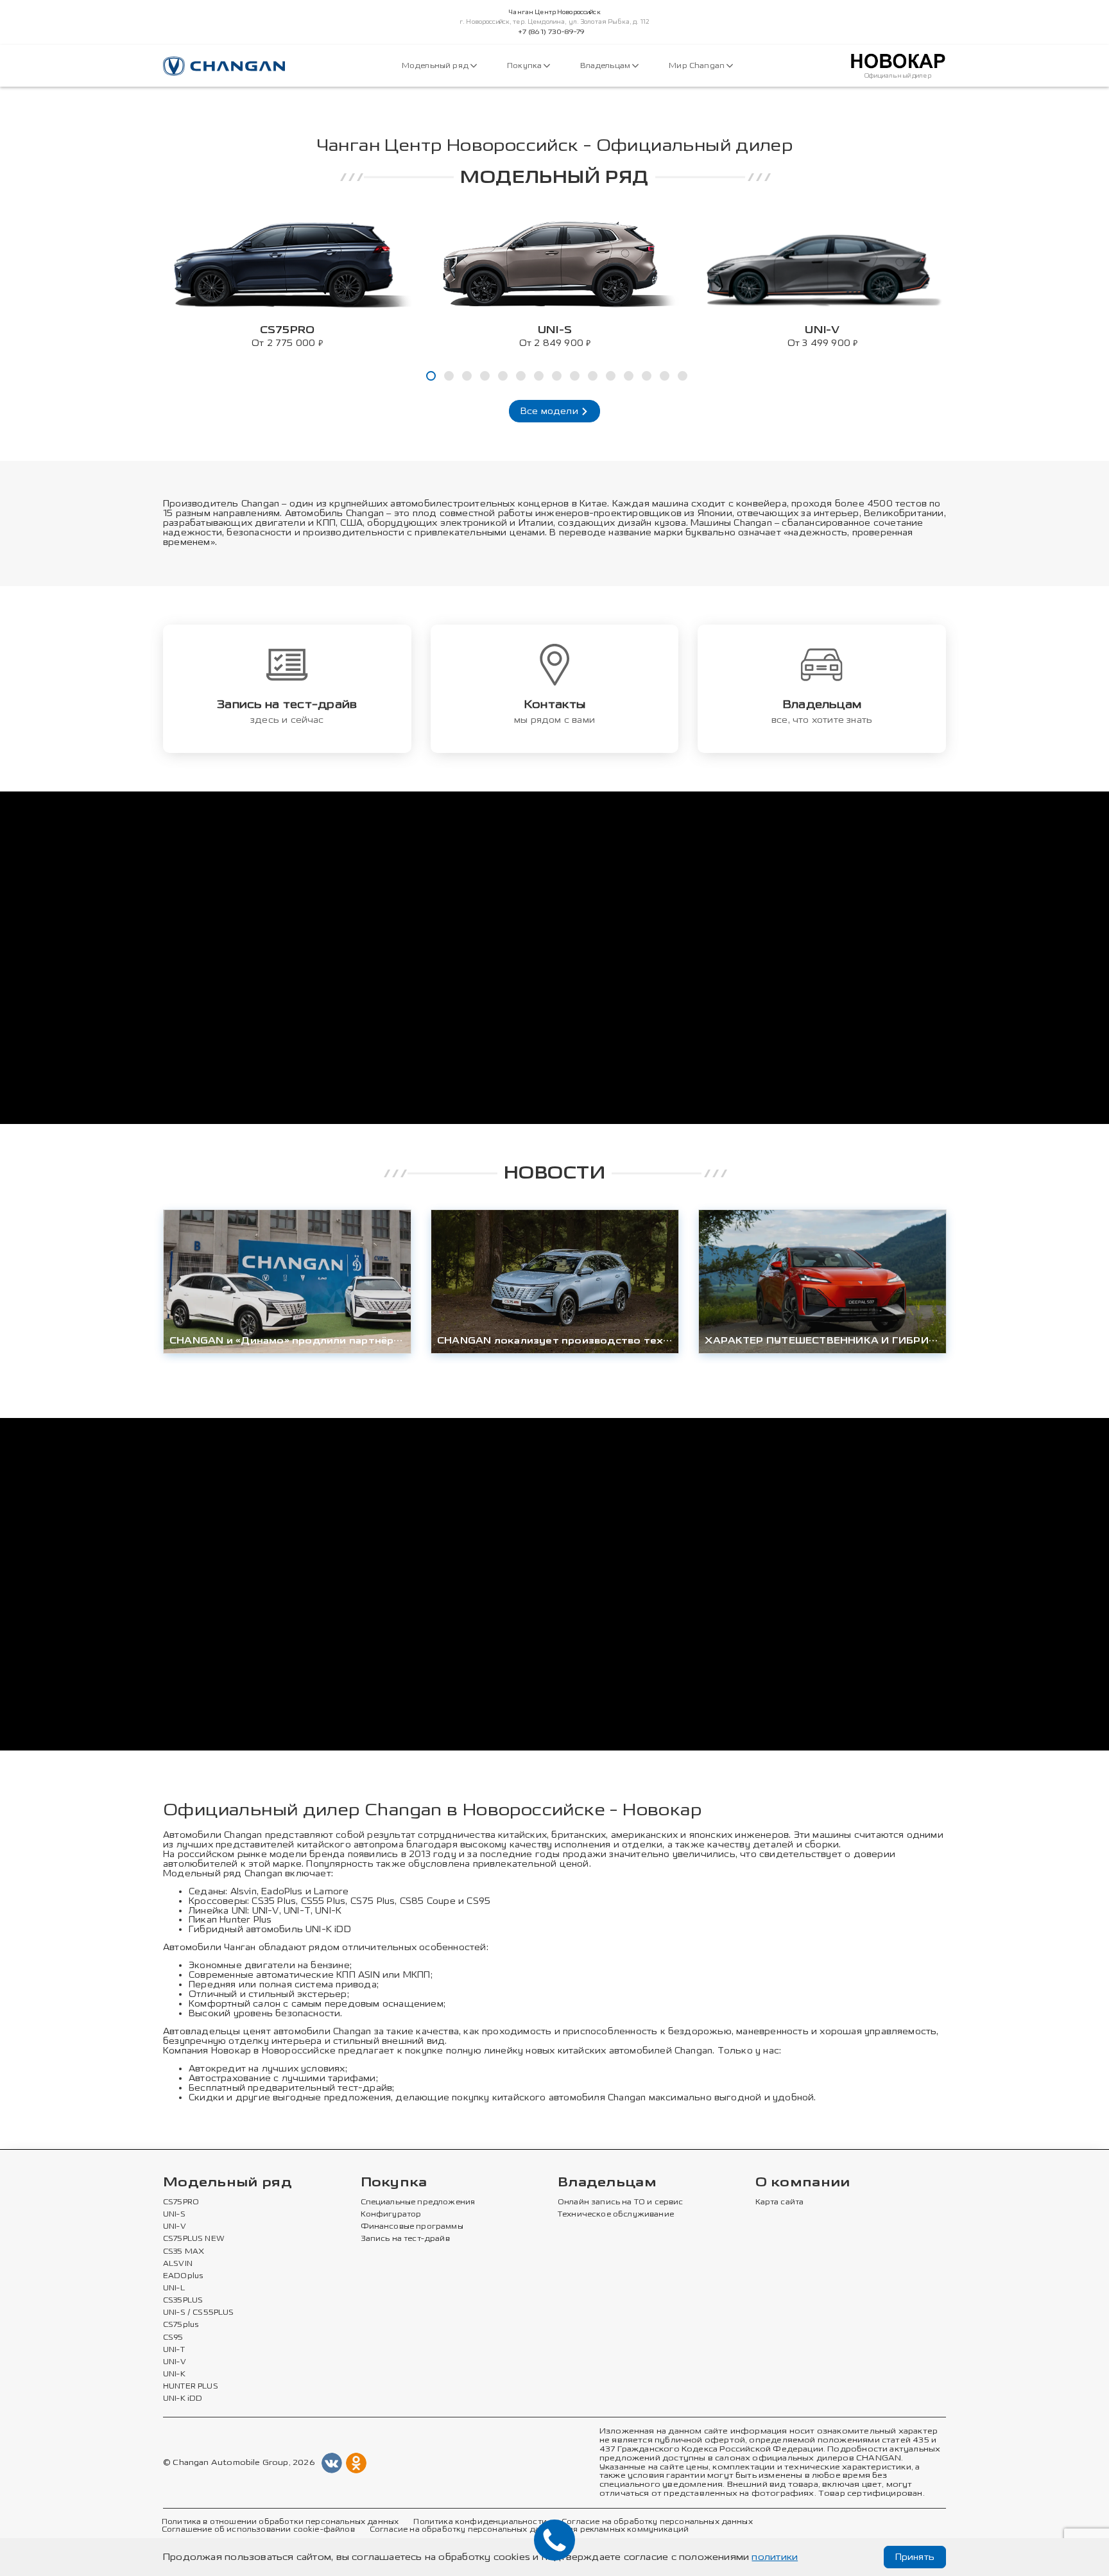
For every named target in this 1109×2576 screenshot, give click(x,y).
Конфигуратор (391, 2215)
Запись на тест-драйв (405, 2239)
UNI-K (174, 2374)
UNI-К (328, 1911)
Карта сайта (780, 2202)
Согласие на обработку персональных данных (657, 2522)
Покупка (525, 66)
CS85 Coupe (428, 1901)
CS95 (478, 1901)
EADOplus (183, 2276)
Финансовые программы (412, 2227)
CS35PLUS (183, 2301)
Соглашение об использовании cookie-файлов (258, 2530)
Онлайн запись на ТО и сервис (621, 2202)
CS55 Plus (323, 1901)
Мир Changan (698, 66)
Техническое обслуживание (616, 2215)
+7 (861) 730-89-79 (552, 32)
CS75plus (181, 2325)
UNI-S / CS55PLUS (199, 2313)
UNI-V (266, 1911)
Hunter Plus (245, 1920)
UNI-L (174, 2288)
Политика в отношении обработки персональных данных (280, 2522)
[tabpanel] (287, 280)
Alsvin (244, 1891)
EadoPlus (282, 1891)
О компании (803, 2183)
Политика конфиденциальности (480, 2522)
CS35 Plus (274, 1901)
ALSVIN (178, 2264)
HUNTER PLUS (191, 2387)
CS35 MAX (184, 2252)
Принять (915, 2557)
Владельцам (606, 66)
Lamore (331, 1891)
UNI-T (297, 1911)
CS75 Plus (373, 1901)
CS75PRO (181, 2202)
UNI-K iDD (328, 1929)
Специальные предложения (418, 2202)
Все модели (551, 411)
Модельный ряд (436, 66)
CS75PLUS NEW (194, 2239)
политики (775, 2557)
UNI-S (174, 2215)
